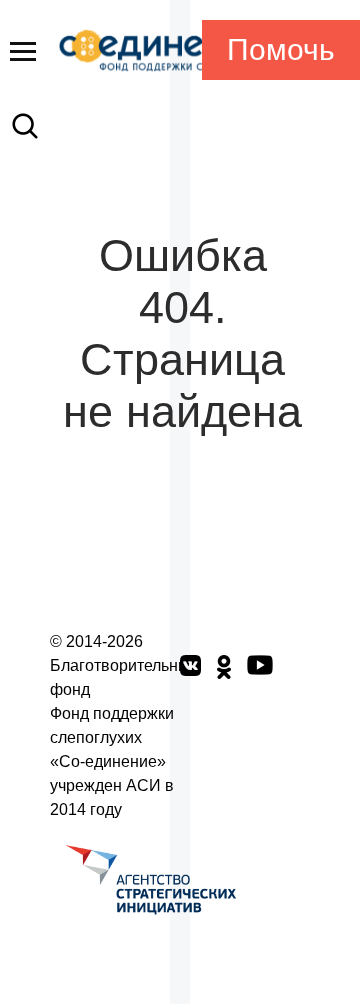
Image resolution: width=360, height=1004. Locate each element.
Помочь (281, 49)
